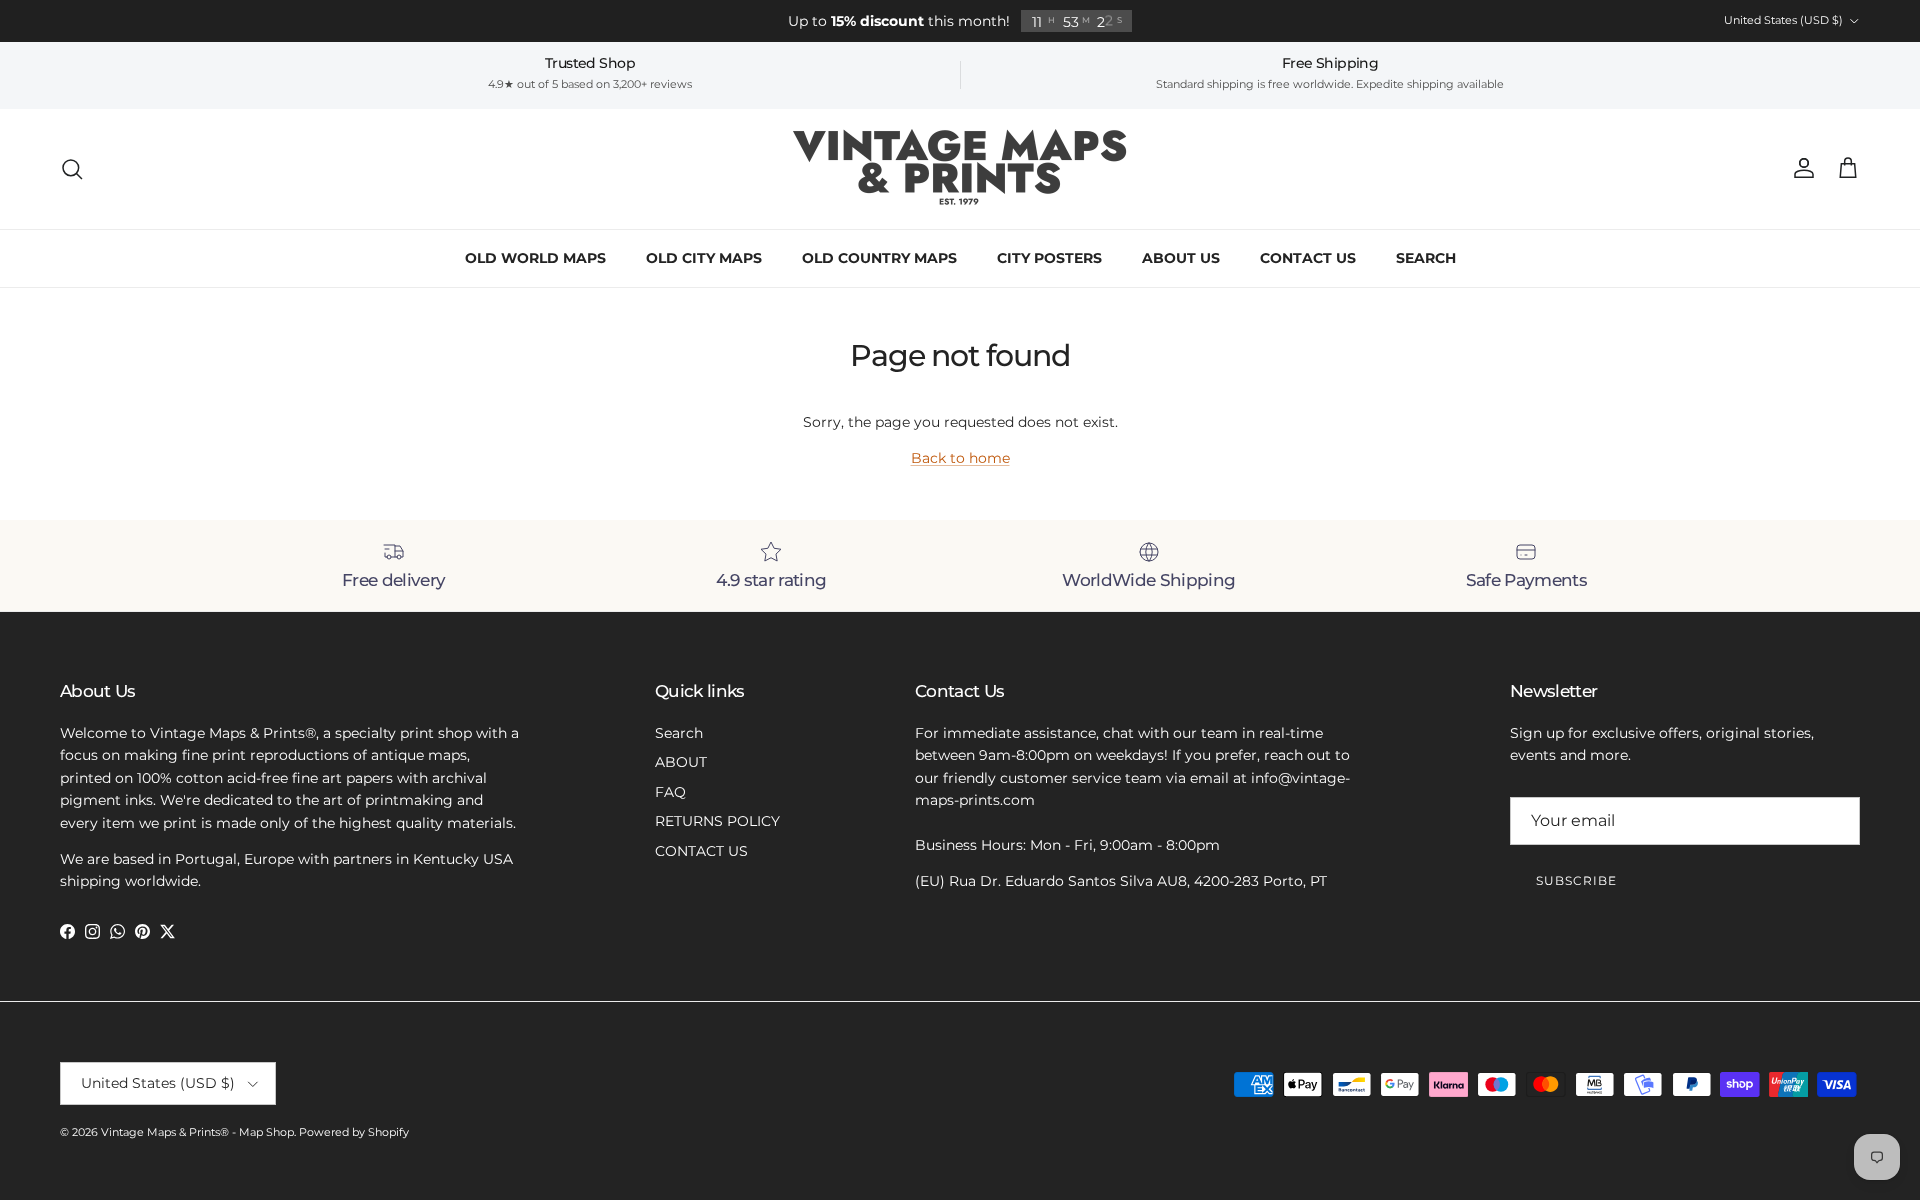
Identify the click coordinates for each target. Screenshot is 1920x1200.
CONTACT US (1308, 258)
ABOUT (681, 762)
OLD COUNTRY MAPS (879, 258)
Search (679, 733)
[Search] (72, 169)
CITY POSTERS (1049, 258)
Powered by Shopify (354, 1132)
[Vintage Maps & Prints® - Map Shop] (960, 169)
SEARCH (1426, 258)
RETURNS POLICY (717, 821)
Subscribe (1576, 880)
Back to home (960, 458)
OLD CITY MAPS (704, 258)
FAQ (670, 792)
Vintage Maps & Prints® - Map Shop (197, 1132)
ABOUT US (1181, 258)
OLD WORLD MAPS (535, 258)
